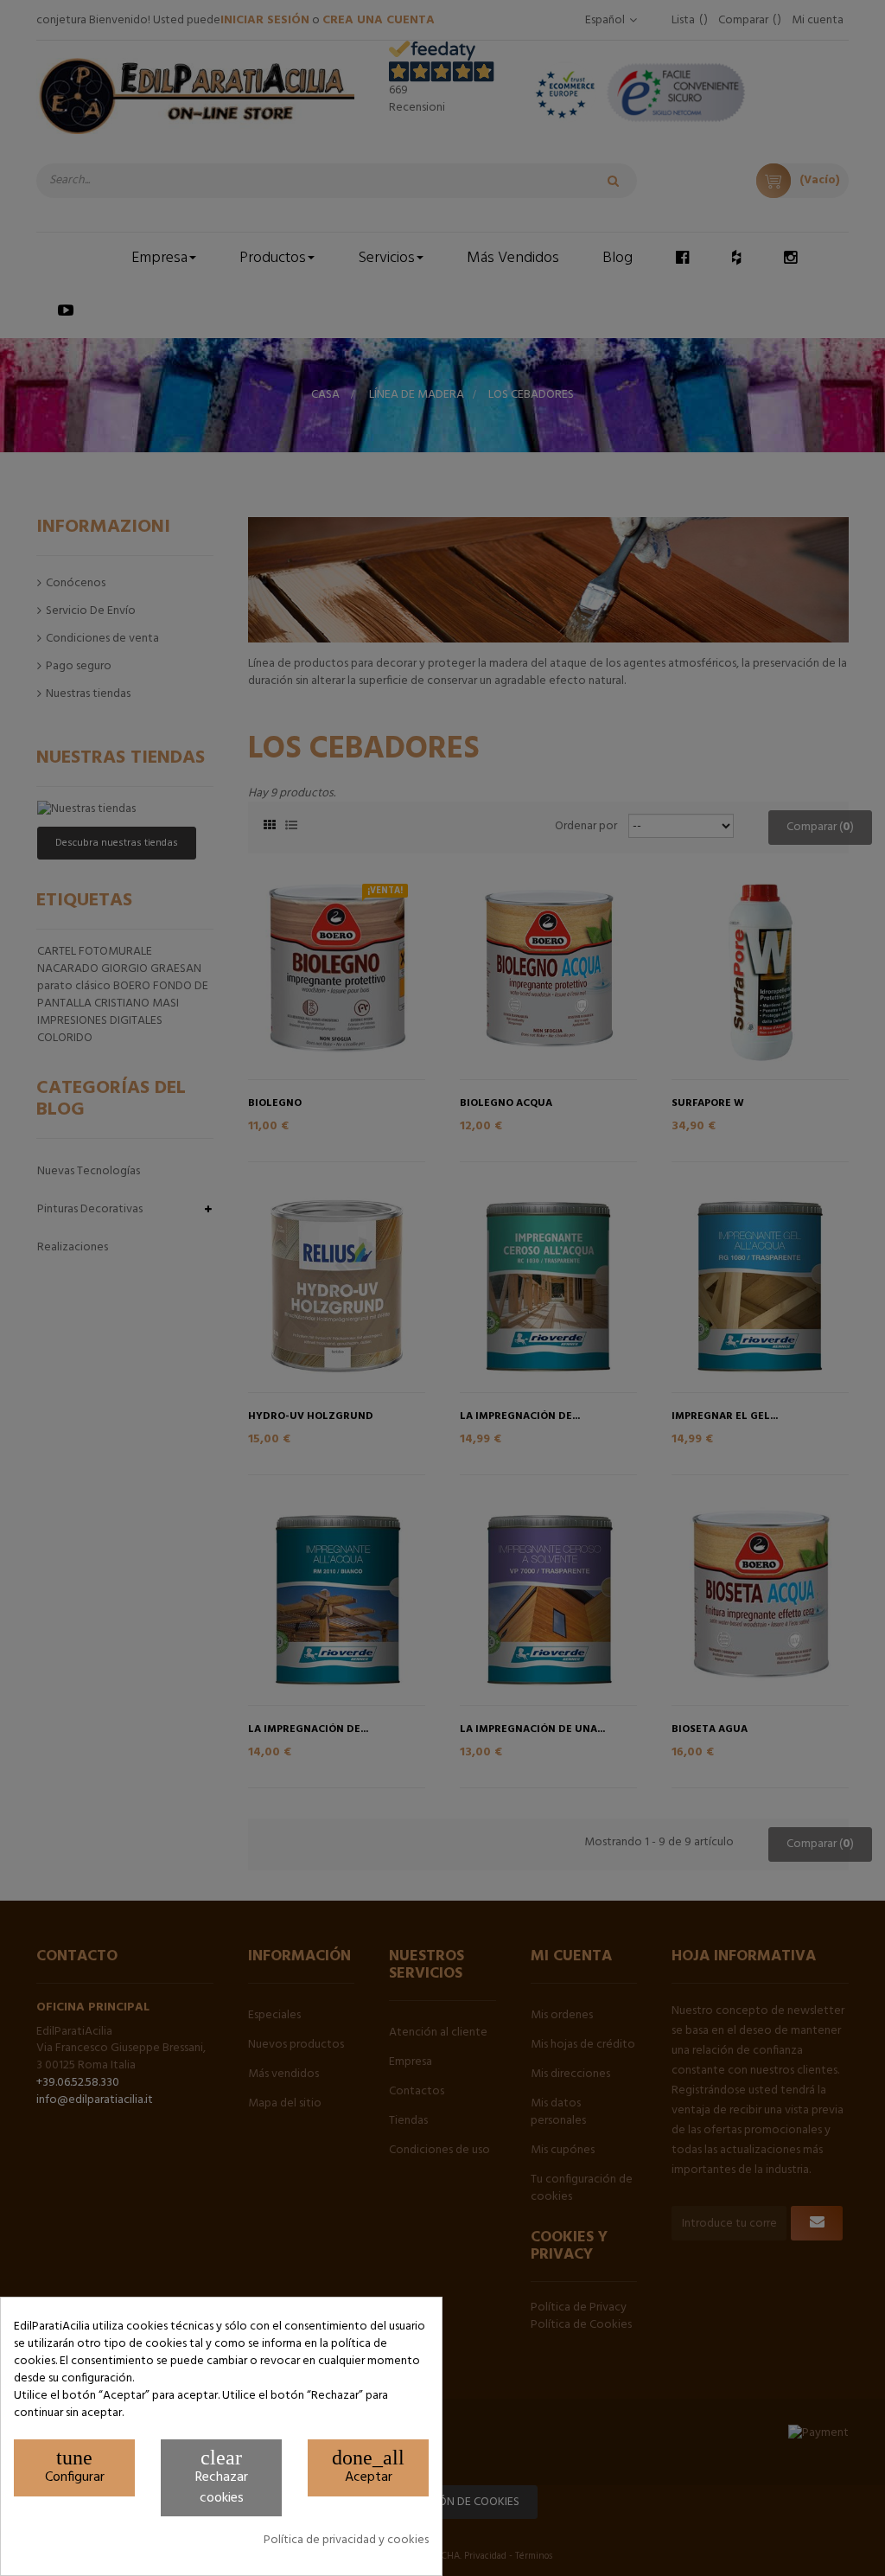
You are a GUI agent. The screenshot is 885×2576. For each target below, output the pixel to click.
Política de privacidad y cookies (346, 2541)
